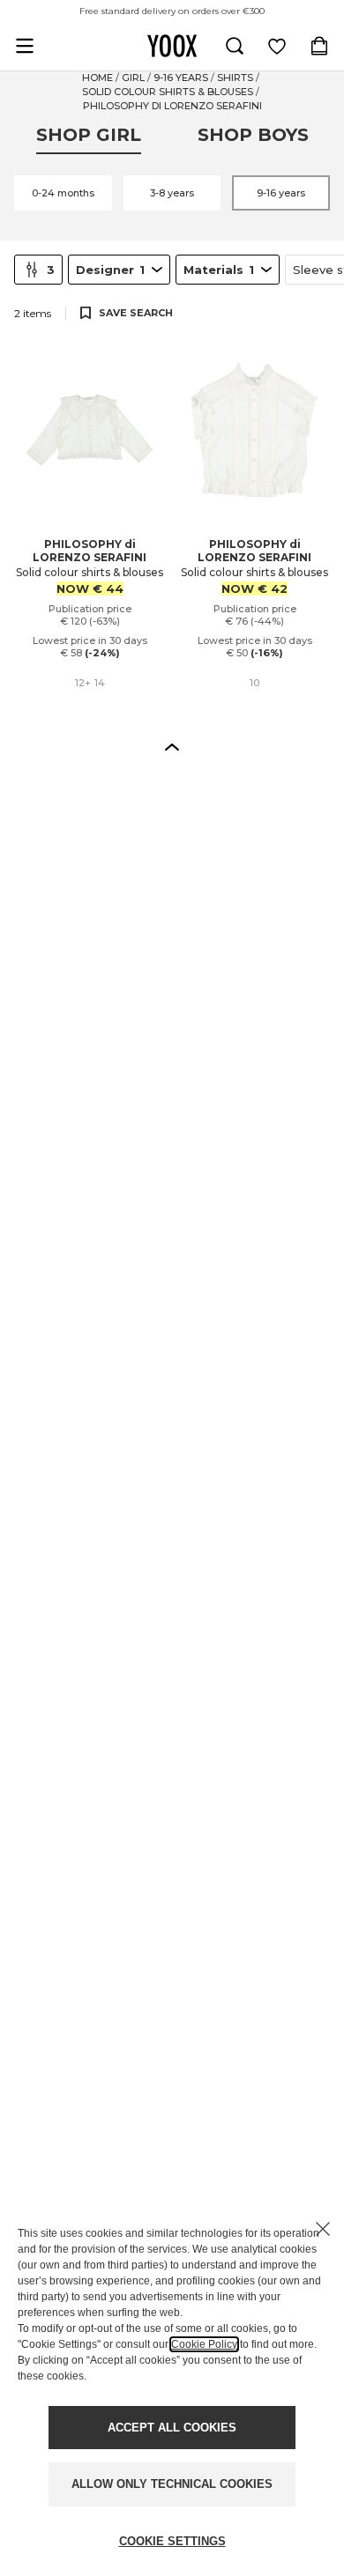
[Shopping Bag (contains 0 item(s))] (319, 46)
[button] (172, 746)
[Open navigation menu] (25, 46)
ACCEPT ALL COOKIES (172, 2428)
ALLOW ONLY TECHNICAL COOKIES (172, 2484)
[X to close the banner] (323, 2229)
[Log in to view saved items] (277, 46)
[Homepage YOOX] (172, 46)
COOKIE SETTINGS (172, 2541)
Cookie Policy (204, 2344)
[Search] (235, 46)
